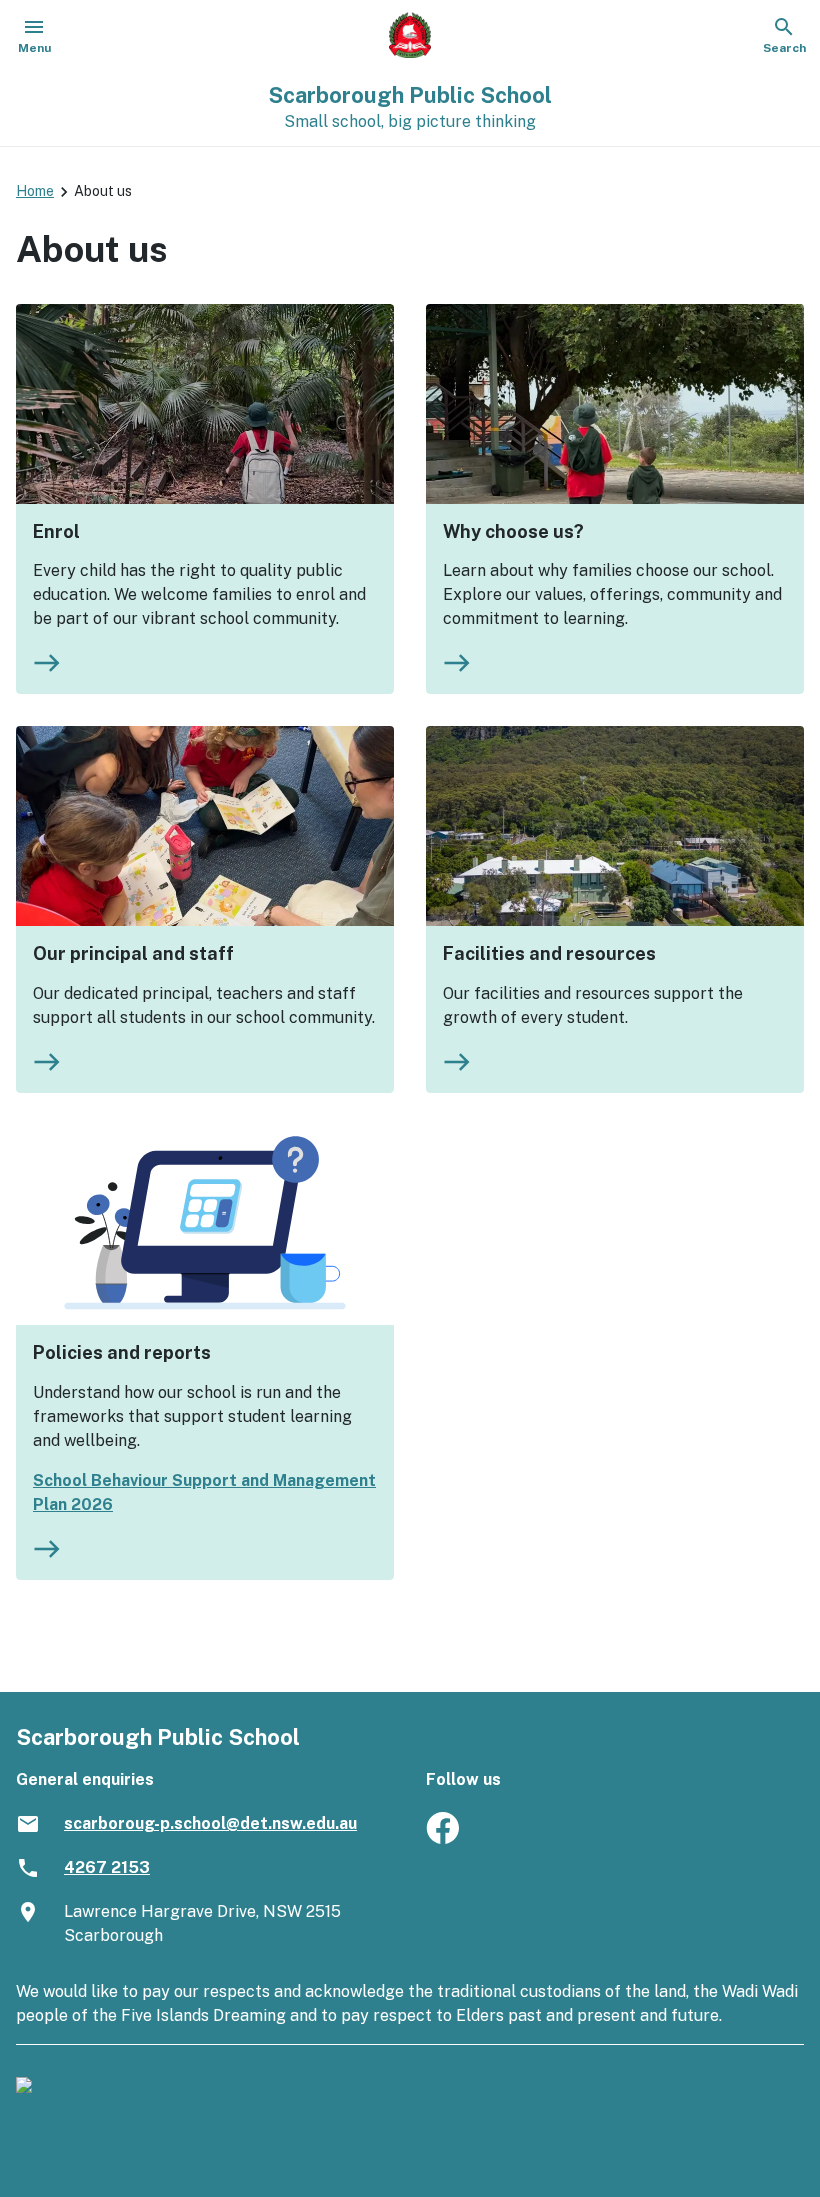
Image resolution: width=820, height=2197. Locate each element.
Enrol (56, 531)
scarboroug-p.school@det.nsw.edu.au (210, 1823)
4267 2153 (107, 1867)
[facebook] (442, 1838)
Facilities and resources (549, 953)
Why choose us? (513, 531)
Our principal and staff (133, 953)
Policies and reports (122, 1352)
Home (35, 191)
